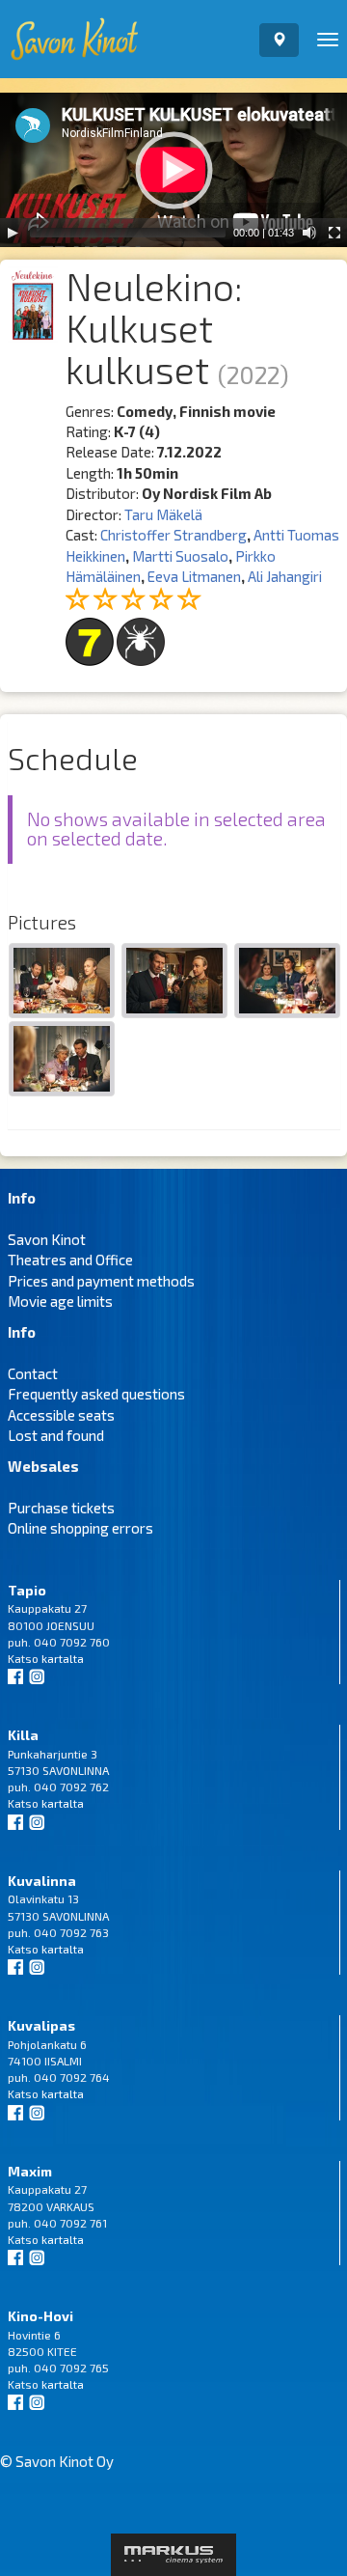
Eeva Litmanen (194, 576)
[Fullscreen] (334, 233)
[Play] (13, 233)
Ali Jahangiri (285, 576)
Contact (33, 1373)
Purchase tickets (61, 1508)
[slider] (128, 233)
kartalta (63, 1658)
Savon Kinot (47, 1239)
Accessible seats (61, 1415)
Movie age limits (60, 1301)
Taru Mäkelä (163, 514)
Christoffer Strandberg (173, 535)
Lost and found (56, 1435)
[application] (173, 170)
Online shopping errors (80, 1528)
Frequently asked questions (96, 1394)
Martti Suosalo (180, 556)
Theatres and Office (70, 1260)
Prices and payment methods (101, 1281)
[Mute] (309, 233)
